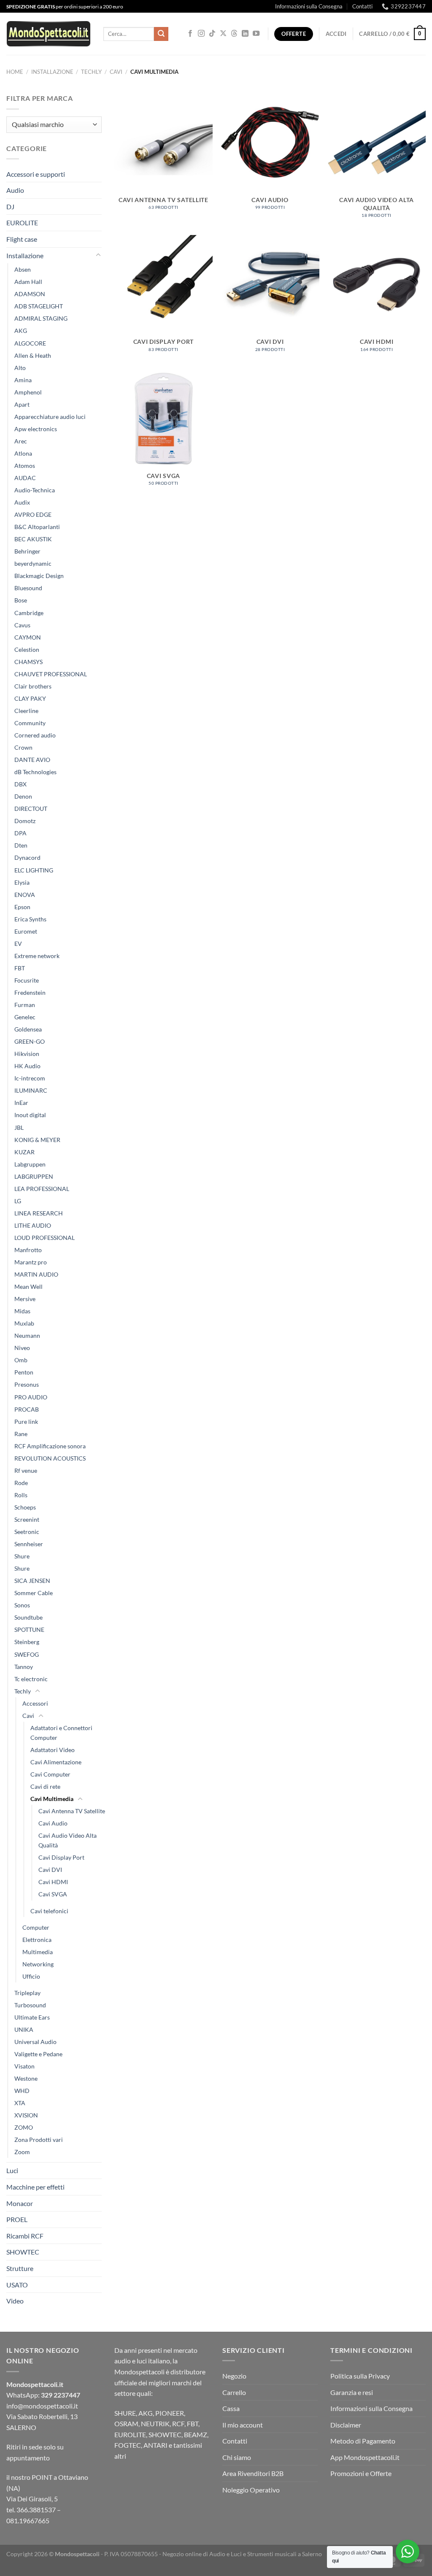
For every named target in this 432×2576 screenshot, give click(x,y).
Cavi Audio (53, 1823)
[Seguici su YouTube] (256, 34)
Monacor (20, 2203)
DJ (10, 207)
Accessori (35, 1703)
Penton (24, 1372)
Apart (22, 404)
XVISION (26, 2115)
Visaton (24, 2066)
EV (18, 944)
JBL (19, 1127)
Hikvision (27, 1054)
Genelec (25, 1017)
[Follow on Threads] (234, 34)
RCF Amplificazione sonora (50, 1446)
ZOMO (24, 2127)
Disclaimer (346, 2425)
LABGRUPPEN (34, 1176)
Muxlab (24, 1323)
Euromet (26, 931)
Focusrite (27, 980)
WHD (22, 2091)
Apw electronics (36, 429)
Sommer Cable (34, 1593)
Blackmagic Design (39, 576)
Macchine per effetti (35, 2187)
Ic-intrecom (30, 1078)
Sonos (22, 1605)
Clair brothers (33, 686)
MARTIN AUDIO (36, 1274)
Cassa (231, 2408)
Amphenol (28, 392)
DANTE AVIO (32, 760)
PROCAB (27, 1409)
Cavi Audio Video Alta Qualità (67, 1840)
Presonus (27, 1384)
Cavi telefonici (49, 1911)
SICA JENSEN (32, 1581)
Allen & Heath (33, 355)
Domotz (25, 821)
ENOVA (25, 895)
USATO (17, 2285)
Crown (23, 747)
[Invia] (161, 34)
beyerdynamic (33, 563)
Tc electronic (31, 1679)
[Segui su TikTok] (212, 34)
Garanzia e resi (352, 2392)
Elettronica (37, 1940)
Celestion (27, 649)
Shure (22, 1556)
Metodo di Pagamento (363, 2441)
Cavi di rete (45, 1786)
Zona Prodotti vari (39, 2140)
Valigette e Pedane (38, 2054)
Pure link (26, 1422)
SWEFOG (27, 1654)
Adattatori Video (53, 1750)
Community (30, 723)
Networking (38, 1964)
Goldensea (28, 1029)
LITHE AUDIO (33, 1225)
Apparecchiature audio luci (50, 417)
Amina (23, 380)
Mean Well (28, 1287)
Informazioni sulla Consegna (309, 6)
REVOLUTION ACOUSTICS (50, 1458)
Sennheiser (29, 1544)
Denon (23, 796)
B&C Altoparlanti (37, 527)
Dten (21, 845)
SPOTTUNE (29, 1630)
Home (15, 72)
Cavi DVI (50, 1870)
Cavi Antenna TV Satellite (72, 1811)
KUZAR (24, 1152)
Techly (91, 72)
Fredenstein (30, 992)
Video (15, 2301)
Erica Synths (30, 919)
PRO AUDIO (31, 1397)
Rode (21, 1483)
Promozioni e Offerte (361, 2473)
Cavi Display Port (61, 1857)
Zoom (22, 2152)
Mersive (25, 1299)
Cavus (22, 625)
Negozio (234, 2376)
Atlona (23, 453)
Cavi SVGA (53, 1894)
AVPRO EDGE (33, 514)
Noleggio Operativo (251, 2490)
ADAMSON (30, 294)
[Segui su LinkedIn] (245, 34)
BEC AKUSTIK (33, 539)
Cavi (116, 72)
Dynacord (27, 857)
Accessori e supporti (36, 174)
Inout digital (30, 1115)
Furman (25, 1005)
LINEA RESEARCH (39, 1213)
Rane (21, 1434)
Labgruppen (30, 1164)
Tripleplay (27, 1993)
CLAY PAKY (30, 698)
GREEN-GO (30, 1041)
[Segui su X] (223, 34)
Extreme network (37, 956)
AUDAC (25, 478)
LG (18, 1201)
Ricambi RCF (25, 2236)
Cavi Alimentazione (56, 1762)
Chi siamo (237, 2457)
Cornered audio (35, 735)
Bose (21, 600)
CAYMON (28, 637)
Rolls (21, 1495)
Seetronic (27, 1532)
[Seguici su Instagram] (201, 34)
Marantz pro (31, 1262)
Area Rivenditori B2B (253, 2473)
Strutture (20, 2268)
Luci (12, 2170)
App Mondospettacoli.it (365, 2457)
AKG (21, 331)
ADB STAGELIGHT (39, 306)
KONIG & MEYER (37, 1140)
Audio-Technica (35, 490)
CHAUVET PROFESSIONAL (51, 674)
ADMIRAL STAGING (41, 318)
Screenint (27, 1519)
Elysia (22, 882)
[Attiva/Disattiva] (98, 255)
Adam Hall (28, 282)
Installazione (52, 72)
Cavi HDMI (53, 1882)
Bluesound (28, 588)
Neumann (27, 1335)
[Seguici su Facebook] (190, 34)
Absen (23, 269)
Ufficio (31, 1976)
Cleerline (26, 711)
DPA (20, 833)
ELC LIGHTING (34, 870)
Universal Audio (35, 2042)
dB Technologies (35, 772)
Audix (22, 502)
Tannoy (24, 1667)
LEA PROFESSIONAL (42, 1189)
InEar (21, 1103)
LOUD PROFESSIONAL (45, 1238)
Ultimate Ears (32, 2017)
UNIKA (24, 2029)
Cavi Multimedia (52, 1799)
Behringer (27, 551)
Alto (20, 368)
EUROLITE (22, 223)
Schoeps (25, 1507)
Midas (22, 1311)
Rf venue (26, 1470)
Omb (21, 1360)
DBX (20, 784)
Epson (22, 907)
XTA (20, 2103)
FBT (20, 968)
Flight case (22, 239)
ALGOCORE (30, 343)
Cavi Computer (50, 1774)
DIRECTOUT (31, 809)
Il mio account (243, 2425)
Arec (21, 441)
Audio (15, 190)
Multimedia (38, 1952)
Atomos (25, 466)
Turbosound (30, 2005)
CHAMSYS (28, 662)
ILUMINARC (31, 1090)
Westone (26, 2078)
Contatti (362, 6)
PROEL (17, 2219)
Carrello (234, 2392)
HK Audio (27, 1066)
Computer (36, 1927)
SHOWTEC (23, 2252)
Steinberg (27, 1642)
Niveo (22, 1348)
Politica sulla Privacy (360, 2376)
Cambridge (29, 613)
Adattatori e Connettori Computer (61, 1733)
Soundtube (28, 1617)
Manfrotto (28, 1250)
